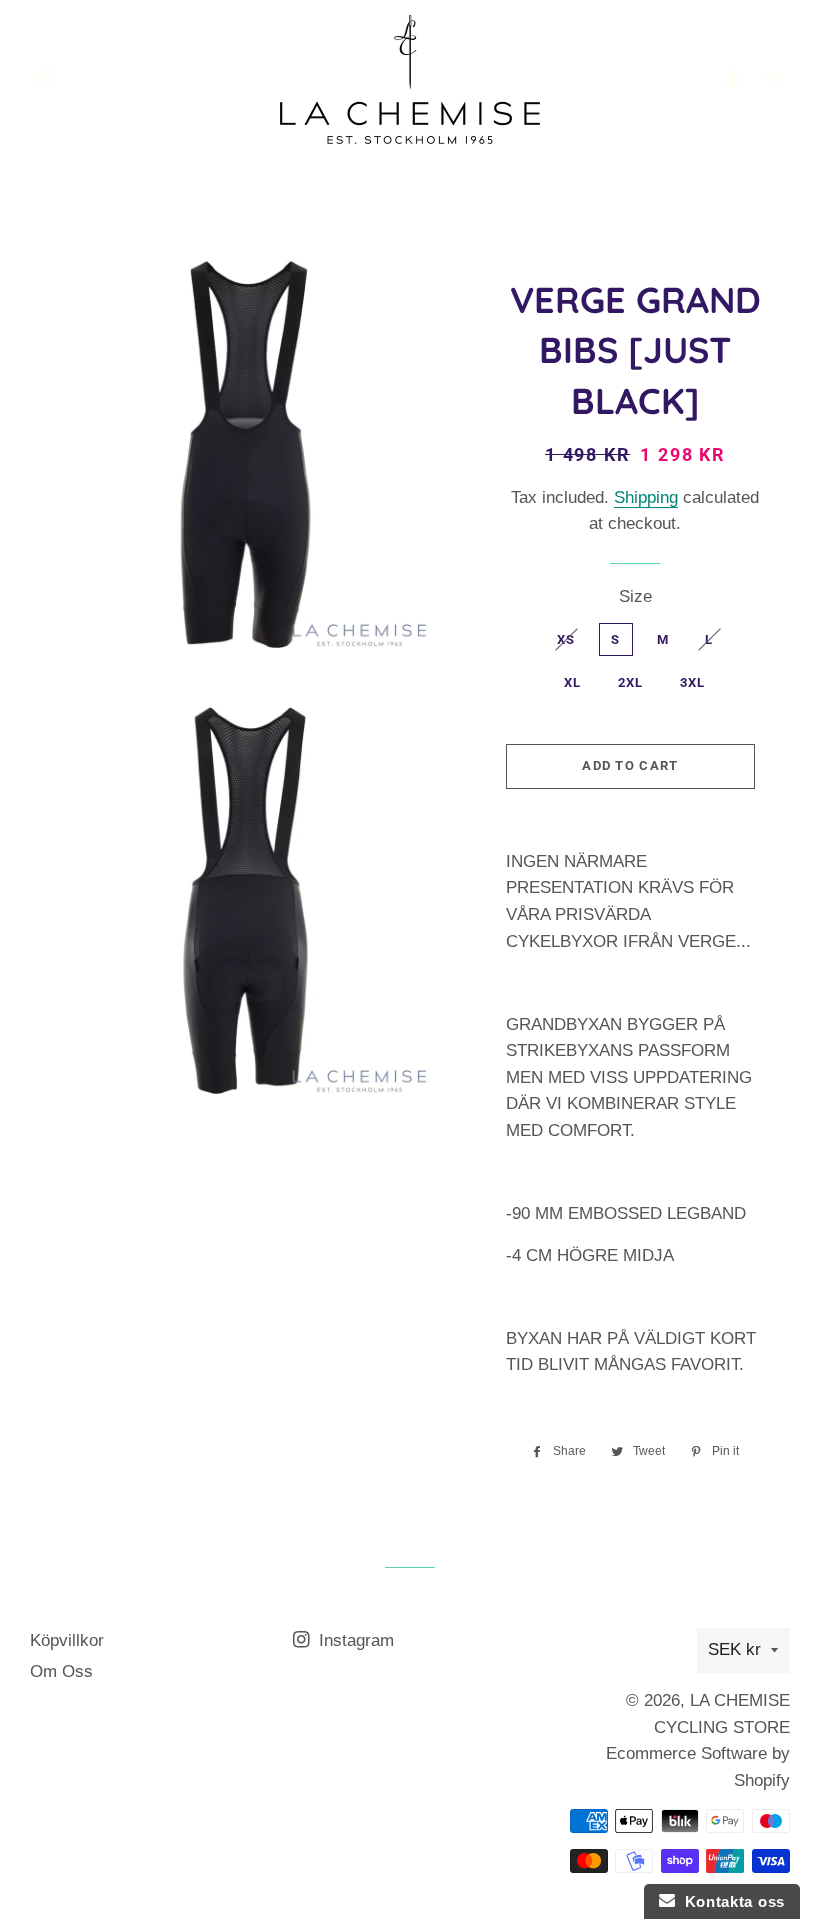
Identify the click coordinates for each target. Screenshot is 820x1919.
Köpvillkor (67, 1640)
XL (573, 682)
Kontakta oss (730, 1901)
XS (566, 639)
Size (635, 596)
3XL (693, 682)
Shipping (646, 497)
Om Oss (61, 1671)
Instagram (354, 1640)
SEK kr (734, 1649)
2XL (631, 682)
